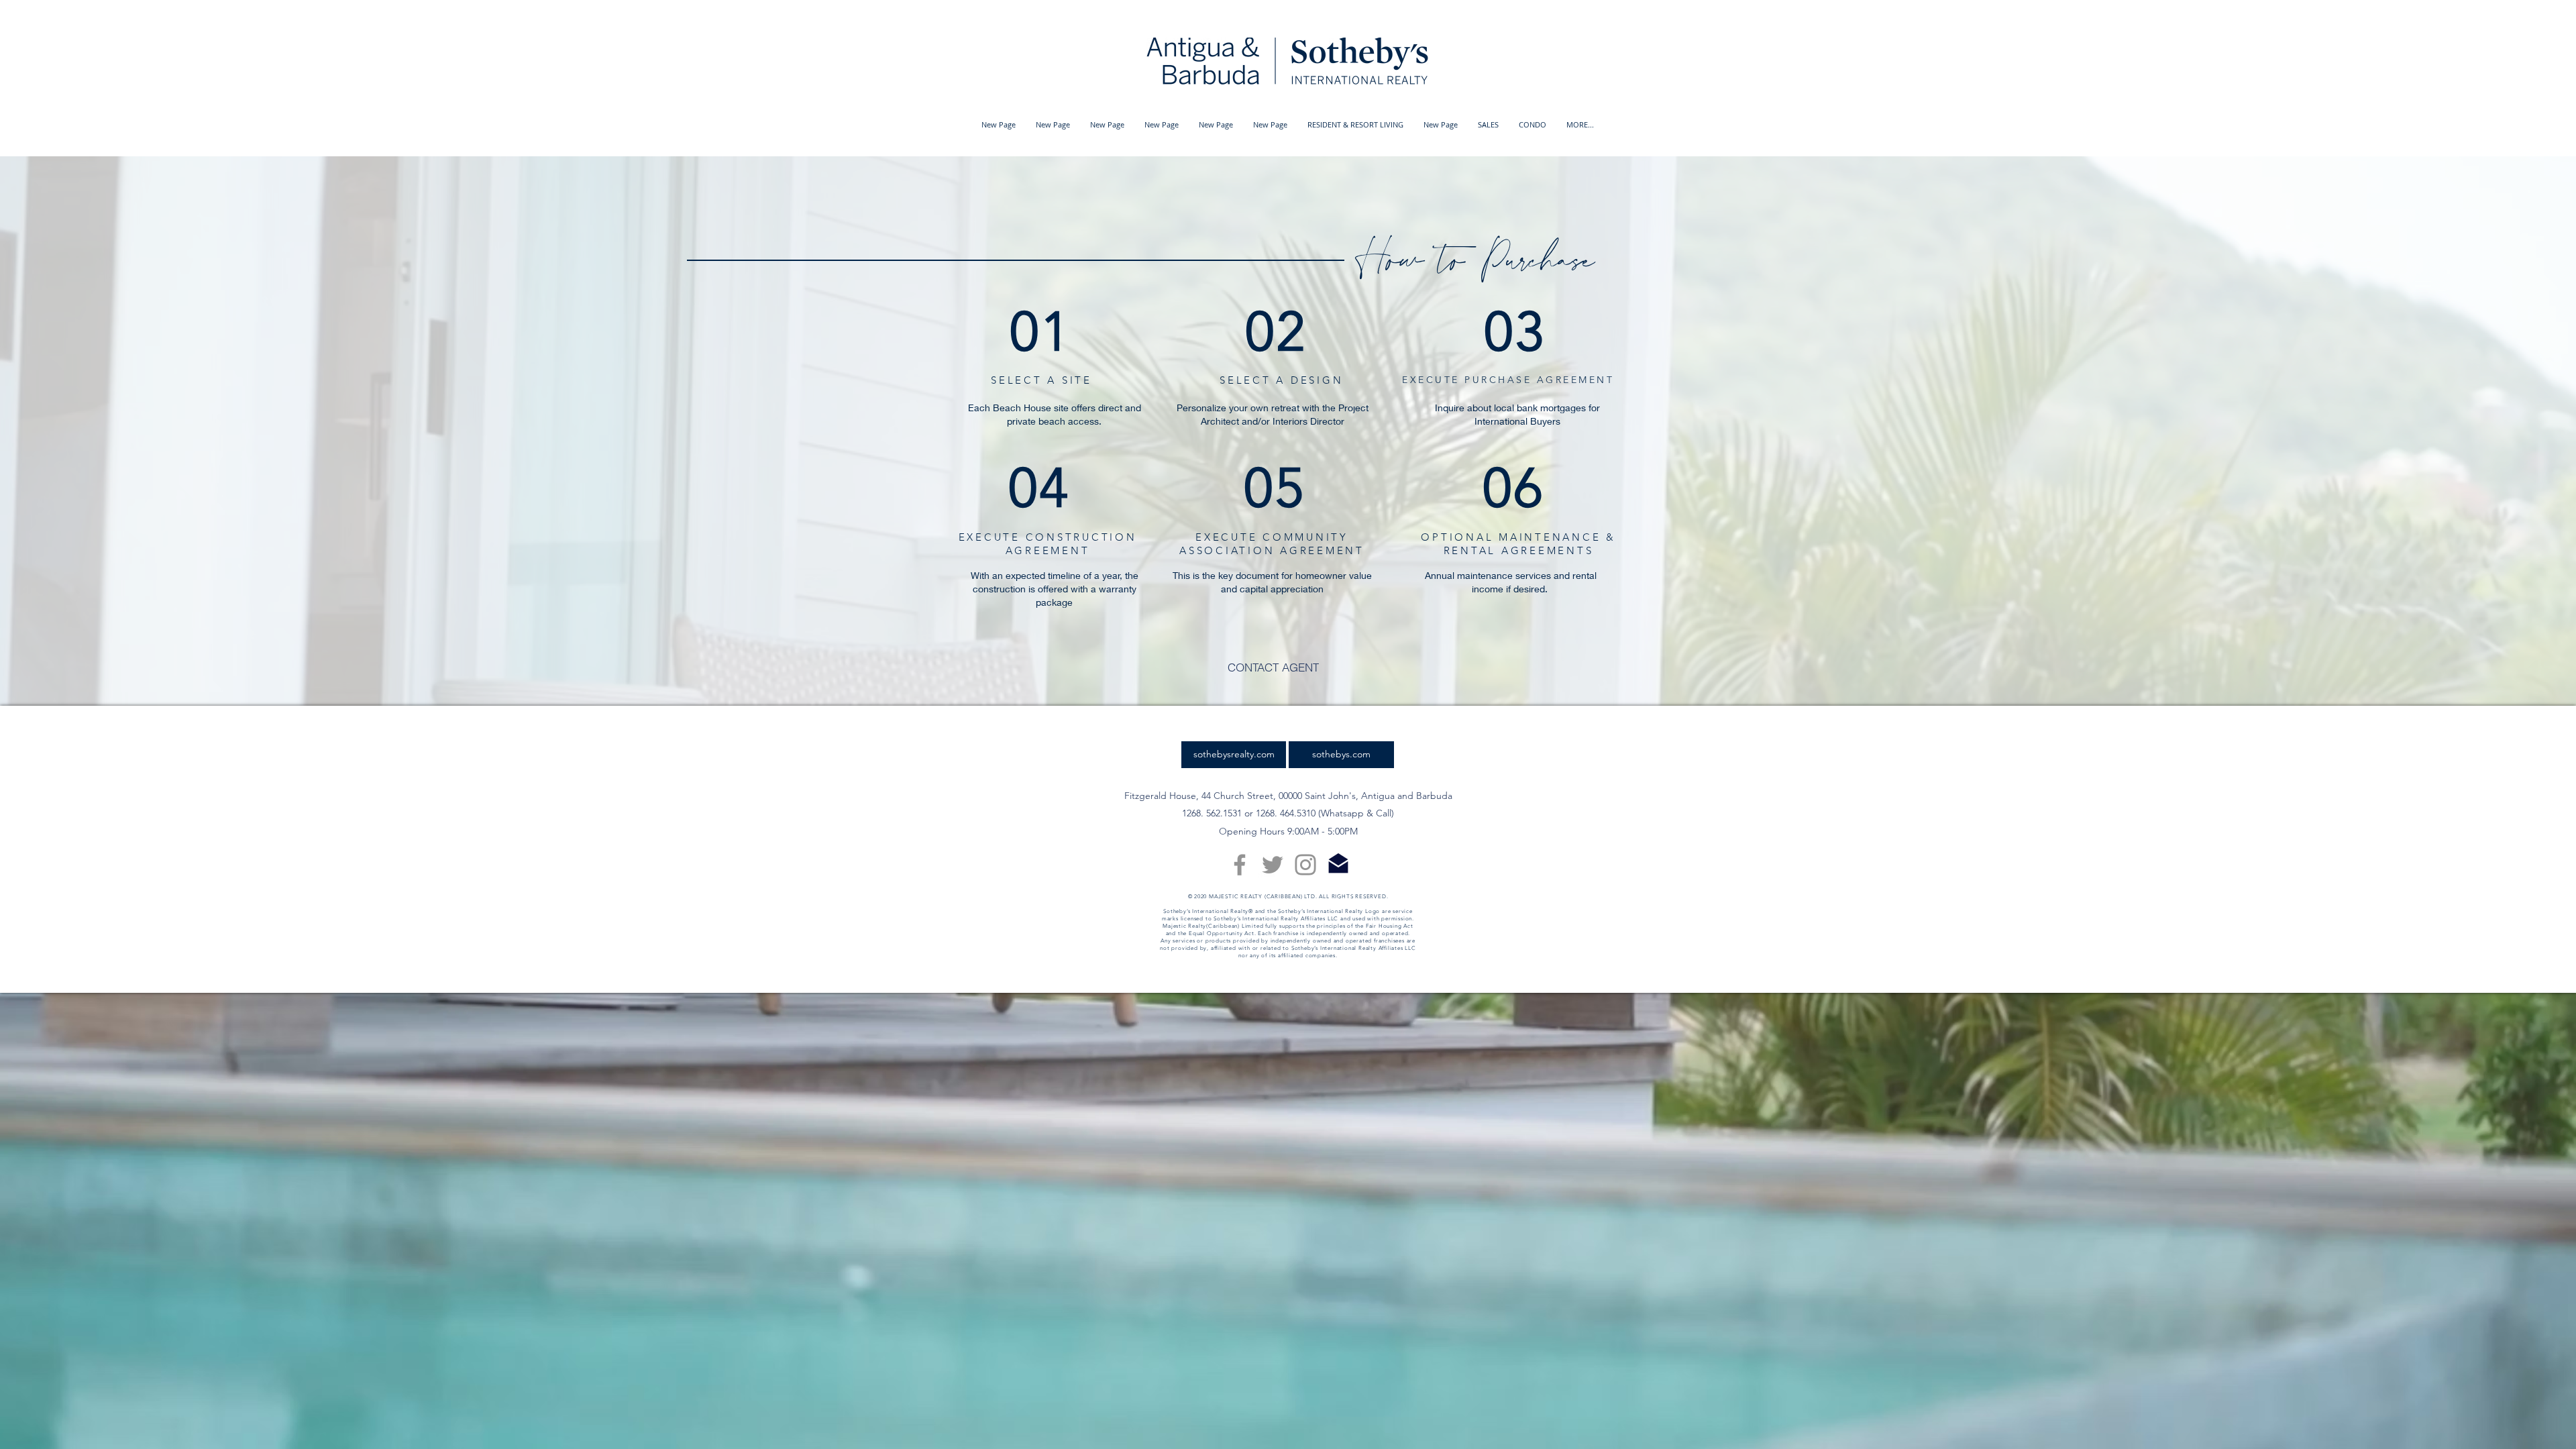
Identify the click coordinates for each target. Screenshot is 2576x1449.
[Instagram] (1305, 865)
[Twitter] (1273, 865)
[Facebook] (1240, 865)
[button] (1355, 125)
